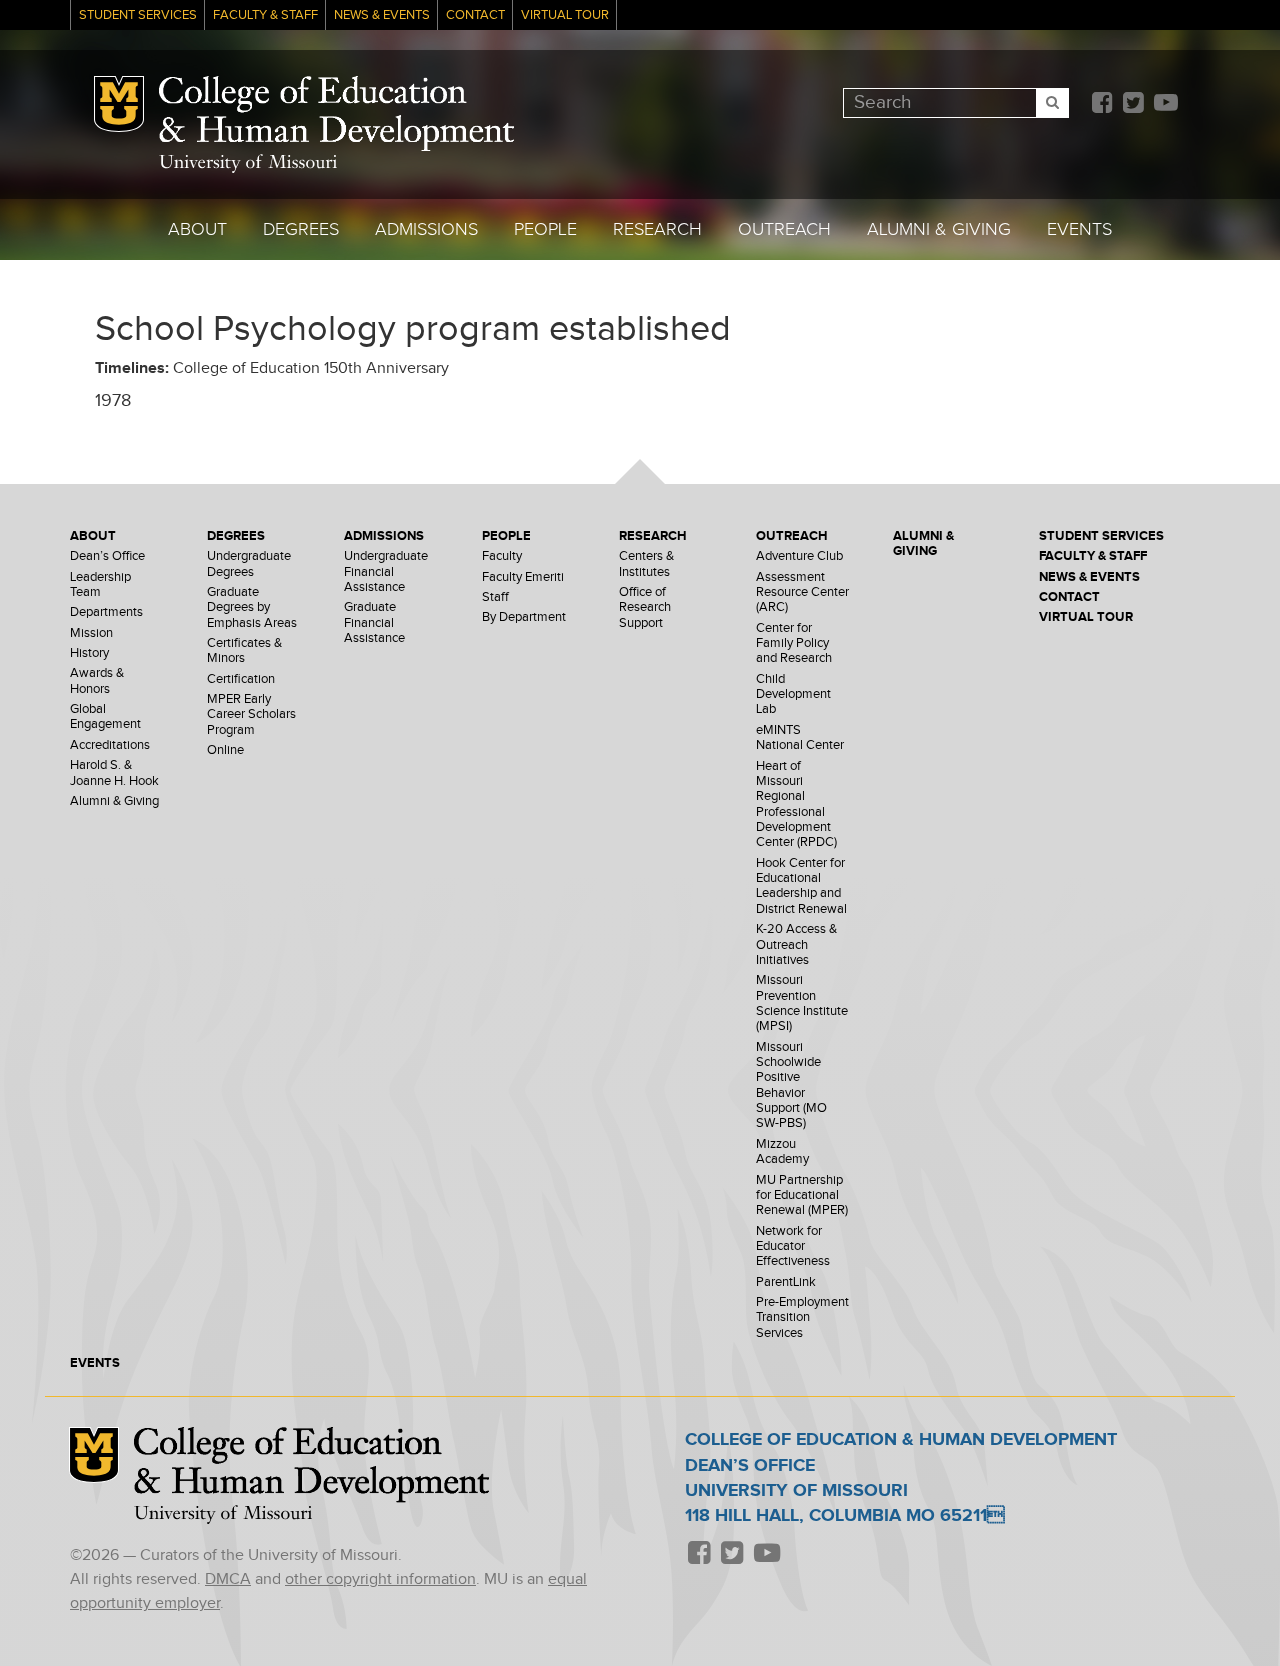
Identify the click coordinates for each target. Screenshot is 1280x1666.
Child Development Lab (793, 695)
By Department (524, 617)
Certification (241, 679)
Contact (475, 15)
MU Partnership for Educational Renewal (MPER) (802, 1196)
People (545, 229)
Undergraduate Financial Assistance (386, 572)
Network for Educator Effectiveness (793, 1247)
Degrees (301, 229)
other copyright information (380, 1579)
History (89, 653)
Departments (106, 612)
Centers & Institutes (646, 564)
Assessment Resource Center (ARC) (802, 593)
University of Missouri (248, 163)
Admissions (426, 229)
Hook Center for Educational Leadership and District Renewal (801, 886)
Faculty (502, 556)
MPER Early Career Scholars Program (251, 715)
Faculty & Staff (265, 15)
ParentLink (786, 1282)
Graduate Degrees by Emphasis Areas (252, 608)
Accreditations (110, 745)
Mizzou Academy (782, 1152)
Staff (495, 597)
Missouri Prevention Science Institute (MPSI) (802, 1003)
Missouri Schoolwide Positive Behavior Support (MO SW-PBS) (791, 1086)
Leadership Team (100, 585)
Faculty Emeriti (523, 577)
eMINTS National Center (800, 738)
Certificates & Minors (244, 651)
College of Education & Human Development (336, 114)
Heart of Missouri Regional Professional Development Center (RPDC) (796, 805)
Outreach (784, 229)
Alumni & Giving (939, 229)
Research (657, 229)
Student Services (138, 15)
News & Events (382, 15)
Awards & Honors (97, 681)
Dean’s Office (107, 556)
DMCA (228, 1579)
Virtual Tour (565, 15)
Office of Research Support (645, 608)
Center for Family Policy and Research (794, 644)
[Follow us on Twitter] (1133, 104)
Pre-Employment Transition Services (802, 1318)
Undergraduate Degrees (249, 564)
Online (225, 750)
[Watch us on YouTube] (1165, 104)
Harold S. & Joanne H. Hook (114, 773)
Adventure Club (799, 556)
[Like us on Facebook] (1102, 104)
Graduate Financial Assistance (374, 623)
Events (1079, 229)
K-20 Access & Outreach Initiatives (796, 945)
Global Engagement (105, 717)
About (197, 229)
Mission (91, 633)
